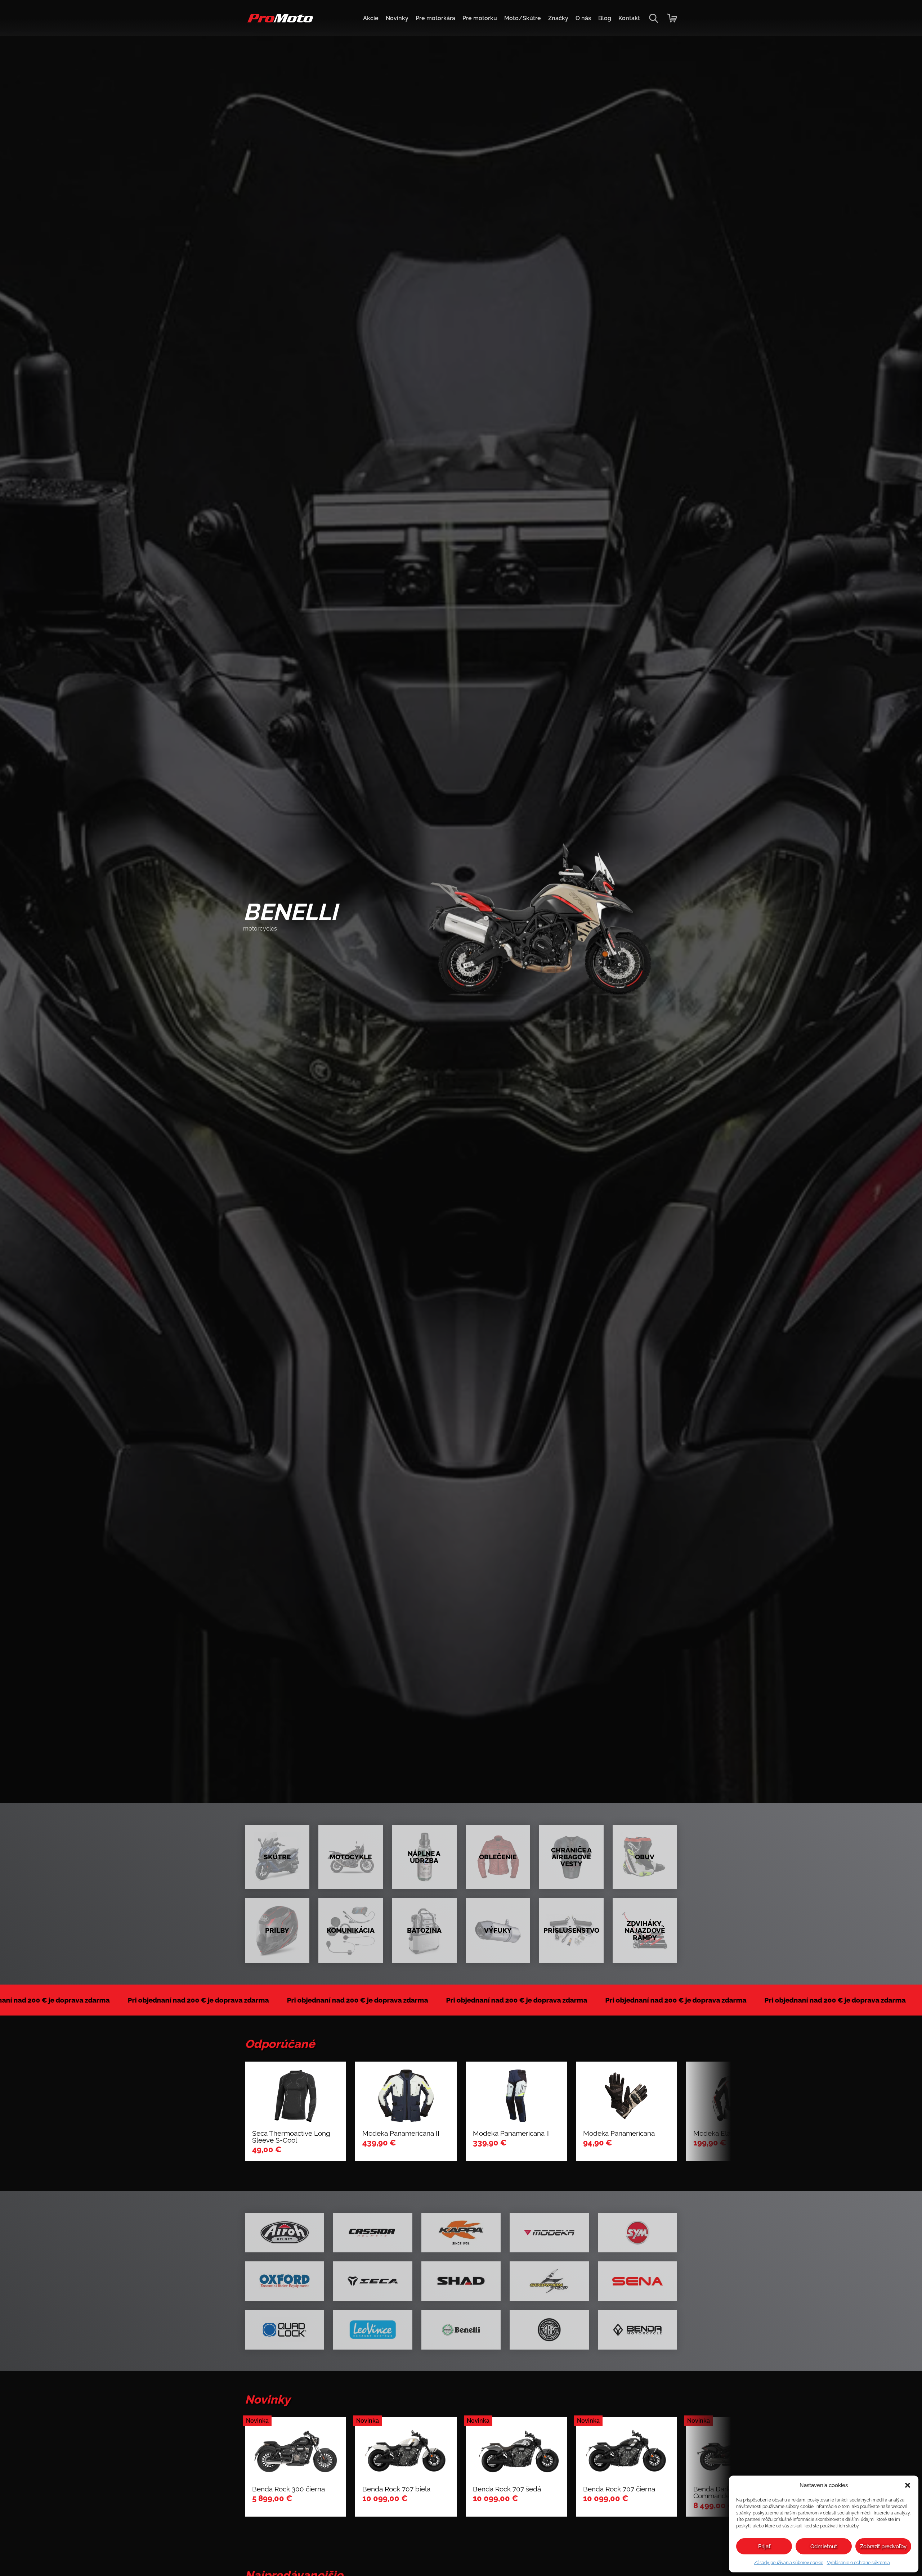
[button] (908, 2485)
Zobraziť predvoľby (883, 2546)
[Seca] (373, 2281)
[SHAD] (461, 2281)
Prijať (764, 2546)
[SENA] (637, 2281)
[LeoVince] (373, 2330)
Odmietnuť (824, 2546)
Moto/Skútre (523, 18)
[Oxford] (285, 2281)
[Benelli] (461, 2330)
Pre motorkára (435, 18)
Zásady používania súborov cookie (789, 2563)
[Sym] (637, 2233)
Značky (558, 18)
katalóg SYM (274, 942)
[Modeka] (549, 2233)
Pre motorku (480, 18)
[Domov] (279, 22)
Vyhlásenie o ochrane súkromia (858, 2563)
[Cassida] (373, 2233)
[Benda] (637, 2330)
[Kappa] (461, 2233)
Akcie (371, 18)
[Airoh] (285, 2233)
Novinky (397, 18)
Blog (605, 18)
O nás (583, 18)
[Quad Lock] (285, 2330)
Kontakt (629, 18)
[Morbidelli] (549, 2330)
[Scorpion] (549, 2281)
